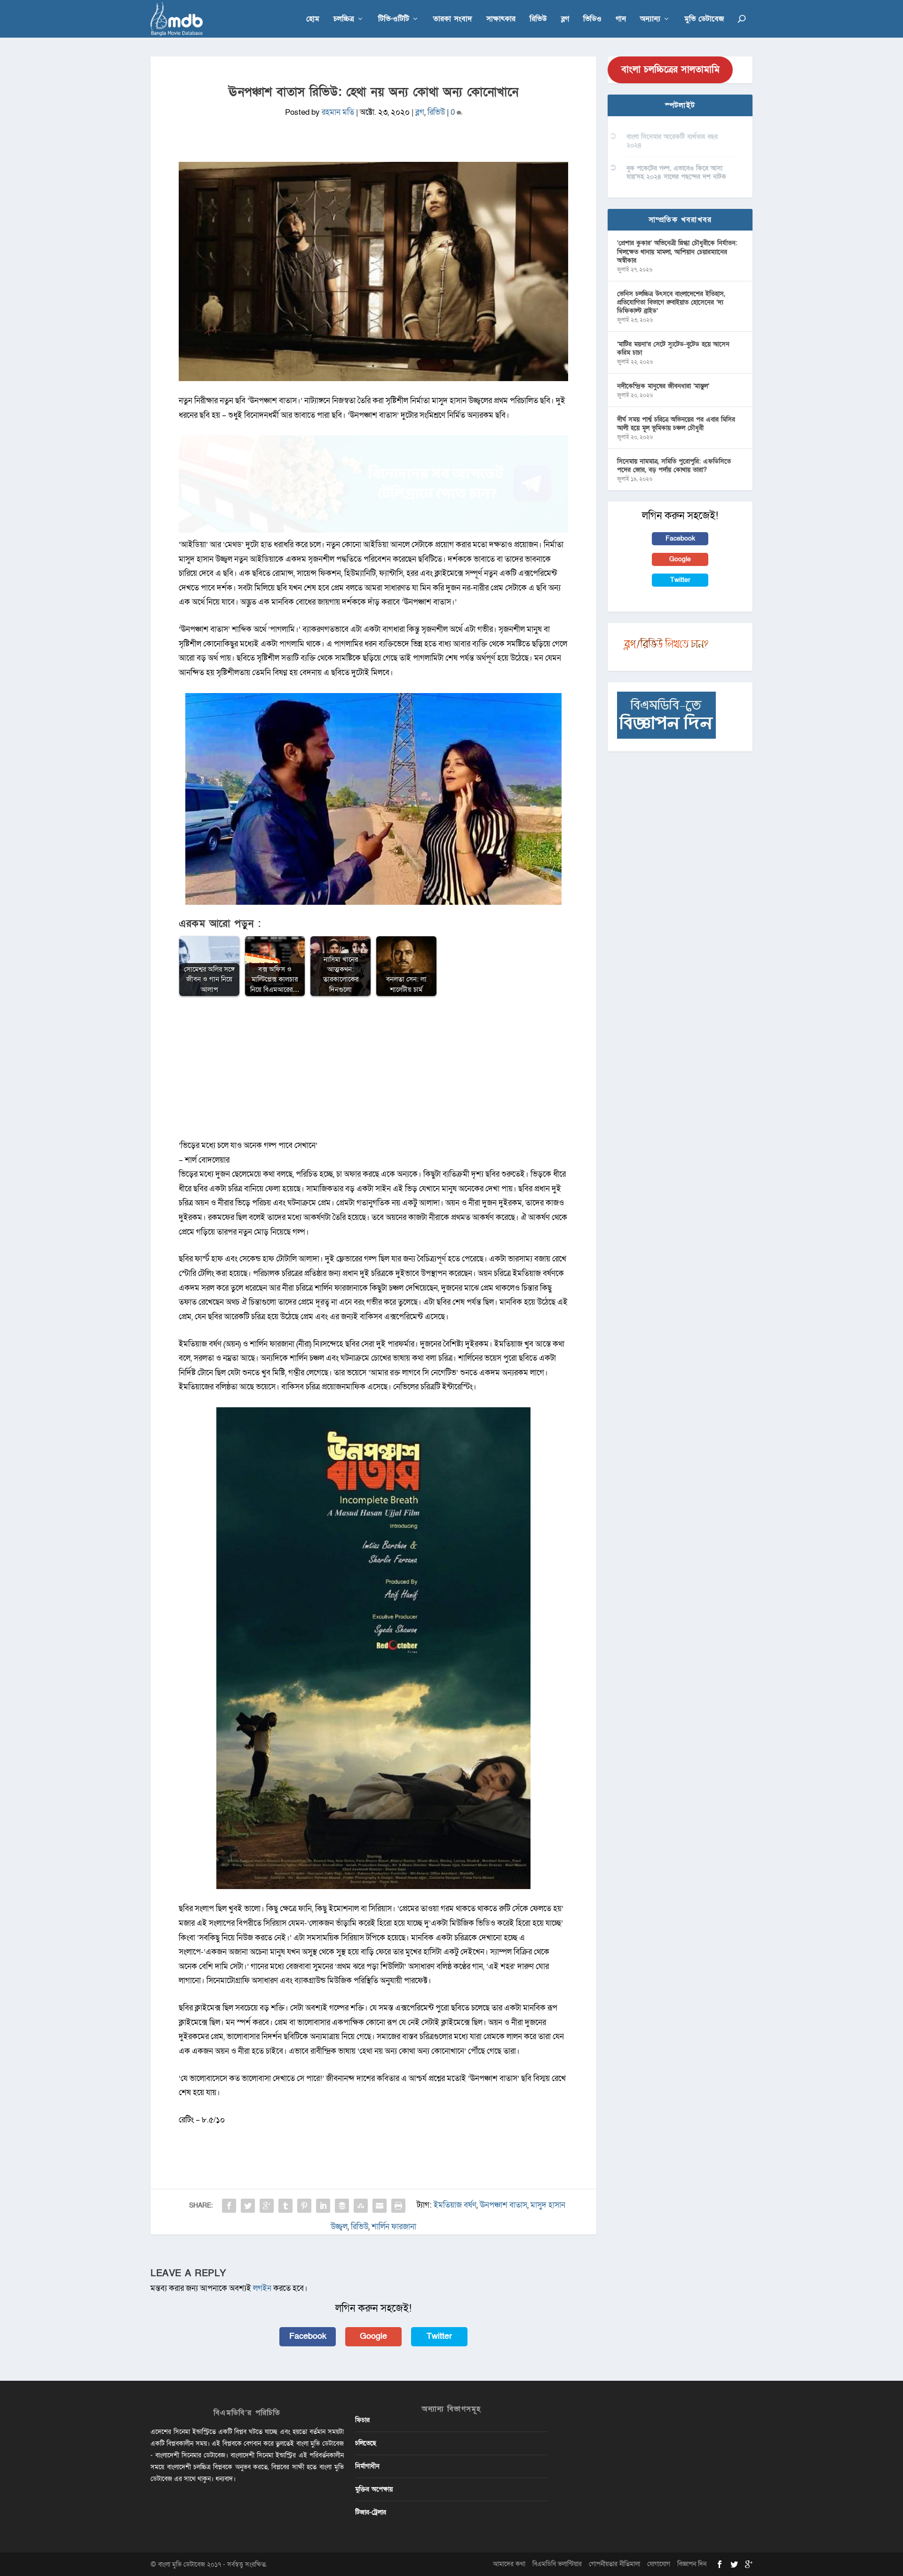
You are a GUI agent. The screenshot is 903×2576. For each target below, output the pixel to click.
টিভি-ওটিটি (394, 20)
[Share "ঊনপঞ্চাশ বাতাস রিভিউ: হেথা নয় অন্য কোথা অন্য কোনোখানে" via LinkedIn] (323, 2206)
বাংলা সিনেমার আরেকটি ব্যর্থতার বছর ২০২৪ (672, 141)
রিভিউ (538, 20)
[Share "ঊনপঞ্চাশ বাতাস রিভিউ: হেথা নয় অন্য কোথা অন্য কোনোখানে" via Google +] (267, 2206)
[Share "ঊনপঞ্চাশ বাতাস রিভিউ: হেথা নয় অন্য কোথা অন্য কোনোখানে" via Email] (380, 2206)
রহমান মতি (338, 112)
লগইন (262, 2288)
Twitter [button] (439, 2336)
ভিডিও (592, 20)
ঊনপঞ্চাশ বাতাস (503, 2205)
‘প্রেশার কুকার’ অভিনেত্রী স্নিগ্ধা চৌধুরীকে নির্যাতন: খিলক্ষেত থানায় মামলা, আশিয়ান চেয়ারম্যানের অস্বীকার (677, 251)
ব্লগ (565, 20)
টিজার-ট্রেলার (371, 2512)
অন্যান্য (650, 20)
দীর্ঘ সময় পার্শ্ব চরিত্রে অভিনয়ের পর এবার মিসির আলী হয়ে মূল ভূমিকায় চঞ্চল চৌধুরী (676, 424)
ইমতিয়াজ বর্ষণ (455, 2205)
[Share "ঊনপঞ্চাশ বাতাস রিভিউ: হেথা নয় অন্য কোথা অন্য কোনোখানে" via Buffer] (342, 2206)
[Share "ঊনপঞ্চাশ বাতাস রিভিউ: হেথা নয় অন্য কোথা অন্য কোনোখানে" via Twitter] (248, 2206)
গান (621, 20)
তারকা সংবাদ (453, 20)
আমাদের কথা (509, 2564)
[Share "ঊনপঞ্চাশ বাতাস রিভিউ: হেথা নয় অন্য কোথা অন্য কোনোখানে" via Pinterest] (304, 2206)
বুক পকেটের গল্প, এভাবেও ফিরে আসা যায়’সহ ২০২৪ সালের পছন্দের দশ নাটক (676, 172)
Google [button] (373, 2336)
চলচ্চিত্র (344, 20)
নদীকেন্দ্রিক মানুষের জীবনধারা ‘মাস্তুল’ (663, 386)
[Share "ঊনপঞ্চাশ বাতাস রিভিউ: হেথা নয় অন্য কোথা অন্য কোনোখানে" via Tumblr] (285, 2206)
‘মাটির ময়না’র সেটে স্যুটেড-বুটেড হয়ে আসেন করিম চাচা (673, 348)
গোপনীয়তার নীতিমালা (614, 2564)
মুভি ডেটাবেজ (704, 20)
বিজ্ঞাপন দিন (692, 2564)
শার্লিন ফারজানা (394, 2227)
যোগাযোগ (659, 2564)
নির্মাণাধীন (367, 2466)
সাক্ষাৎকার (501, 20)
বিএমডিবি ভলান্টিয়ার (557, 2564)
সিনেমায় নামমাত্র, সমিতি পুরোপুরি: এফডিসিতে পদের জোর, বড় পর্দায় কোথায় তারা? (674, 466)
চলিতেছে (366, 2443)
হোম (313, 20)
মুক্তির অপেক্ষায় (374, 2489)
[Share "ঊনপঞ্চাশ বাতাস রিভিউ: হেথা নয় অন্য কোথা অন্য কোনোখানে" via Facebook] (229, 2206)
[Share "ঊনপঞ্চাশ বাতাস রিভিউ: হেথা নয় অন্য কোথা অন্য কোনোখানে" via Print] (398, 2206)
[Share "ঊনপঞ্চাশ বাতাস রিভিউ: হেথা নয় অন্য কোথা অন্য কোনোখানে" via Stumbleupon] (361, 2206)
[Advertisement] (373, 1073)
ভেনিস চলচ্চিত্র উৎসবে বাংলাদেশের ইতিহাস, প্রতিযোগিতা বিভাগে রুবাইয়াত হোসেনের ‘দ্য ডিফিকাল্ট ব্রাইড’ (671, 302)
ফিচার (362, 2420)
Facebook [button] (308, 2336)
